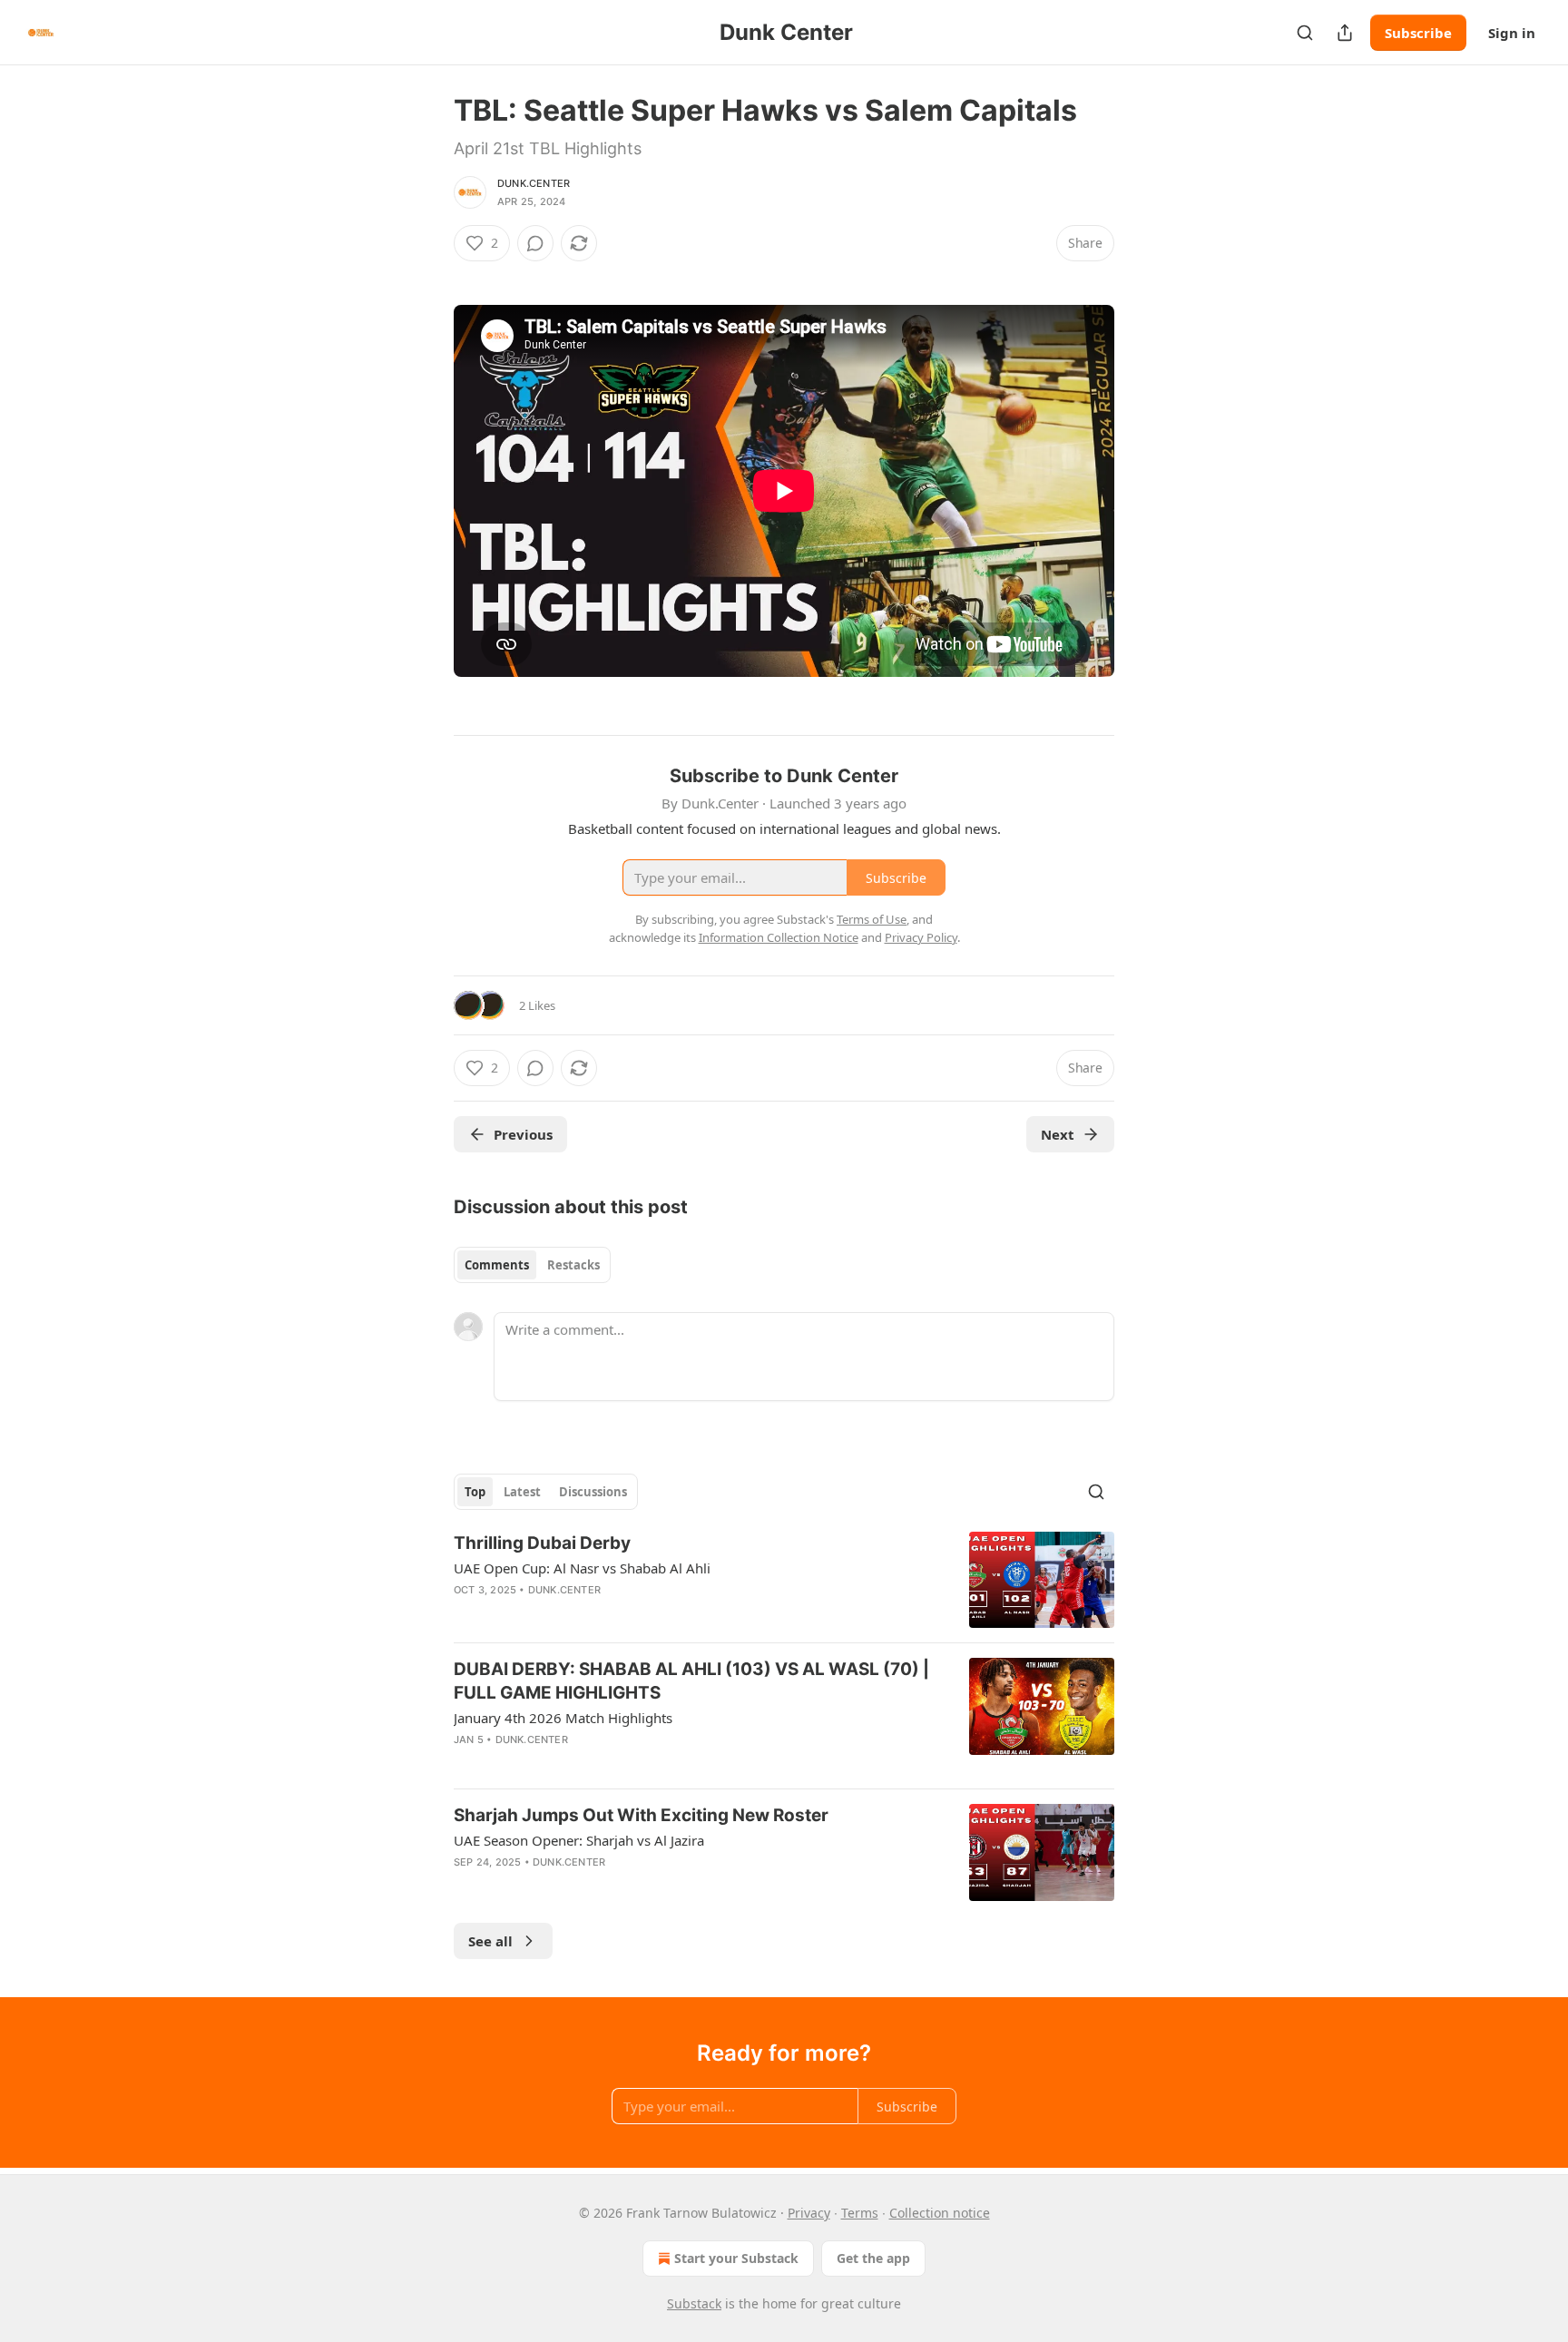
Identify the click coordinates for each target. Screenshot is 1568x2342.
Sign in (1512, 33)
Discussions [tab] (593, 1492)
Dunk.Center (534, 183)
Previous (523, 1134)
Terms (860, 2213)
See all (490, 1941)
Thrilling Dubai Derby (542, 1543)
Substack (694, 2303)
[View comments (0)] (535, 243)
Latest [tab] (522, 1492)
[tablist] (532, 1265)
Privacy (809, 2213)
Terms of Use (872, 919)
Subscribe (1418, 33)
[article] (784, 1580)
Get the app (873, 2258)
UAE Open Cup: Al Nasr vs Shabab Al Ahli (582, 1568)
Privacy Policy (921, 937)
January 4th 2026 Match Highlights (563, 1718)
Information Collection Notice (779, 937)
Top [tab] (475, 1492)
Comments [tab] (497, 1265)
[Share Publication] (1345, 33)
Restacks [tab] (573, 1265)
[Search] (1305, 33)
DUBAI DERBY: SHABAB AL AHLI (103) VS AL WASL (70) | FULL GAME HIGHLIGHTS (691, 1681)
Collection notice (940, 2213)
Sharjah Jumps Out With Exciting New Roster (641, 1815)
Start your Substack (736, 2258)
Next (1058, 1134)
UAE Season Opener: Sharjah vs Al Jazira (579, 1840)
